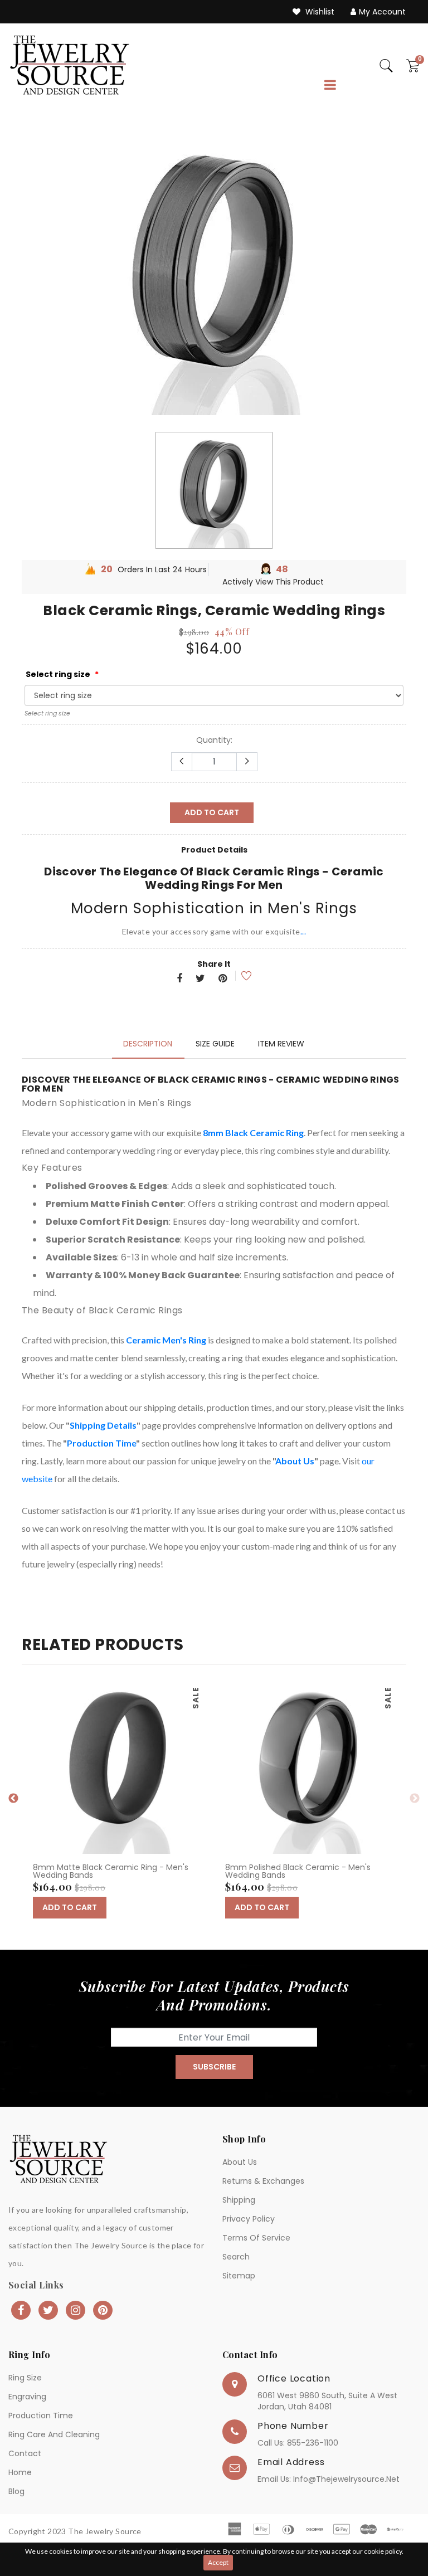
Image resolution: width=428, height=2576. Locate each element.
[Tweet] (200, 979)
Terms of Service (256, 2238)
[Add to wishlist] (239, 976)
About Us (295, 1461)
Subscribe (214, 2067)
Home (20, 2472)
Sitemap (239, 2276)
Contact (25, 2453)
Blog (16, 2491)
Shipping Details (103, 1425)
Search (236, 2257)
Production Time (101, 1443)
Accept (218, 2562)
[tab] (148, 1044)
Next (415, 1799)
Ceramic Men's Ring (166, 1340)
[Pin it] (223, 979)
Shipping (239, 2200)
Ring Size (25, 2378)
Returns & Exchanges (263, 2181)
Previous (13, 1799)
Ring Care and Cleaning (54, 2434)
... (303, 931)
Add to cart (212, 812)
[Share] (179, 979)
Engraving (27, 2397)
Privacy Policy (249, 2219)
